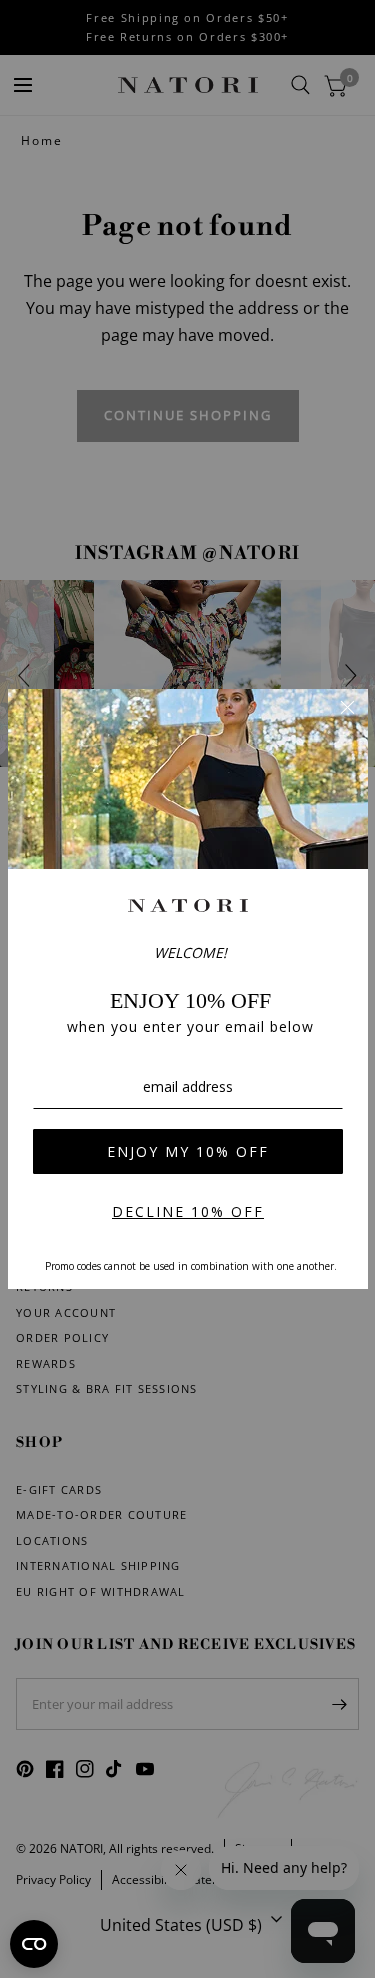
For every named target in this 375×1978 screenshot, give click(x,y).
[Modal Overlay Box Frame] (188, 989)
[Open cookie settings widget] (34, 1944)
